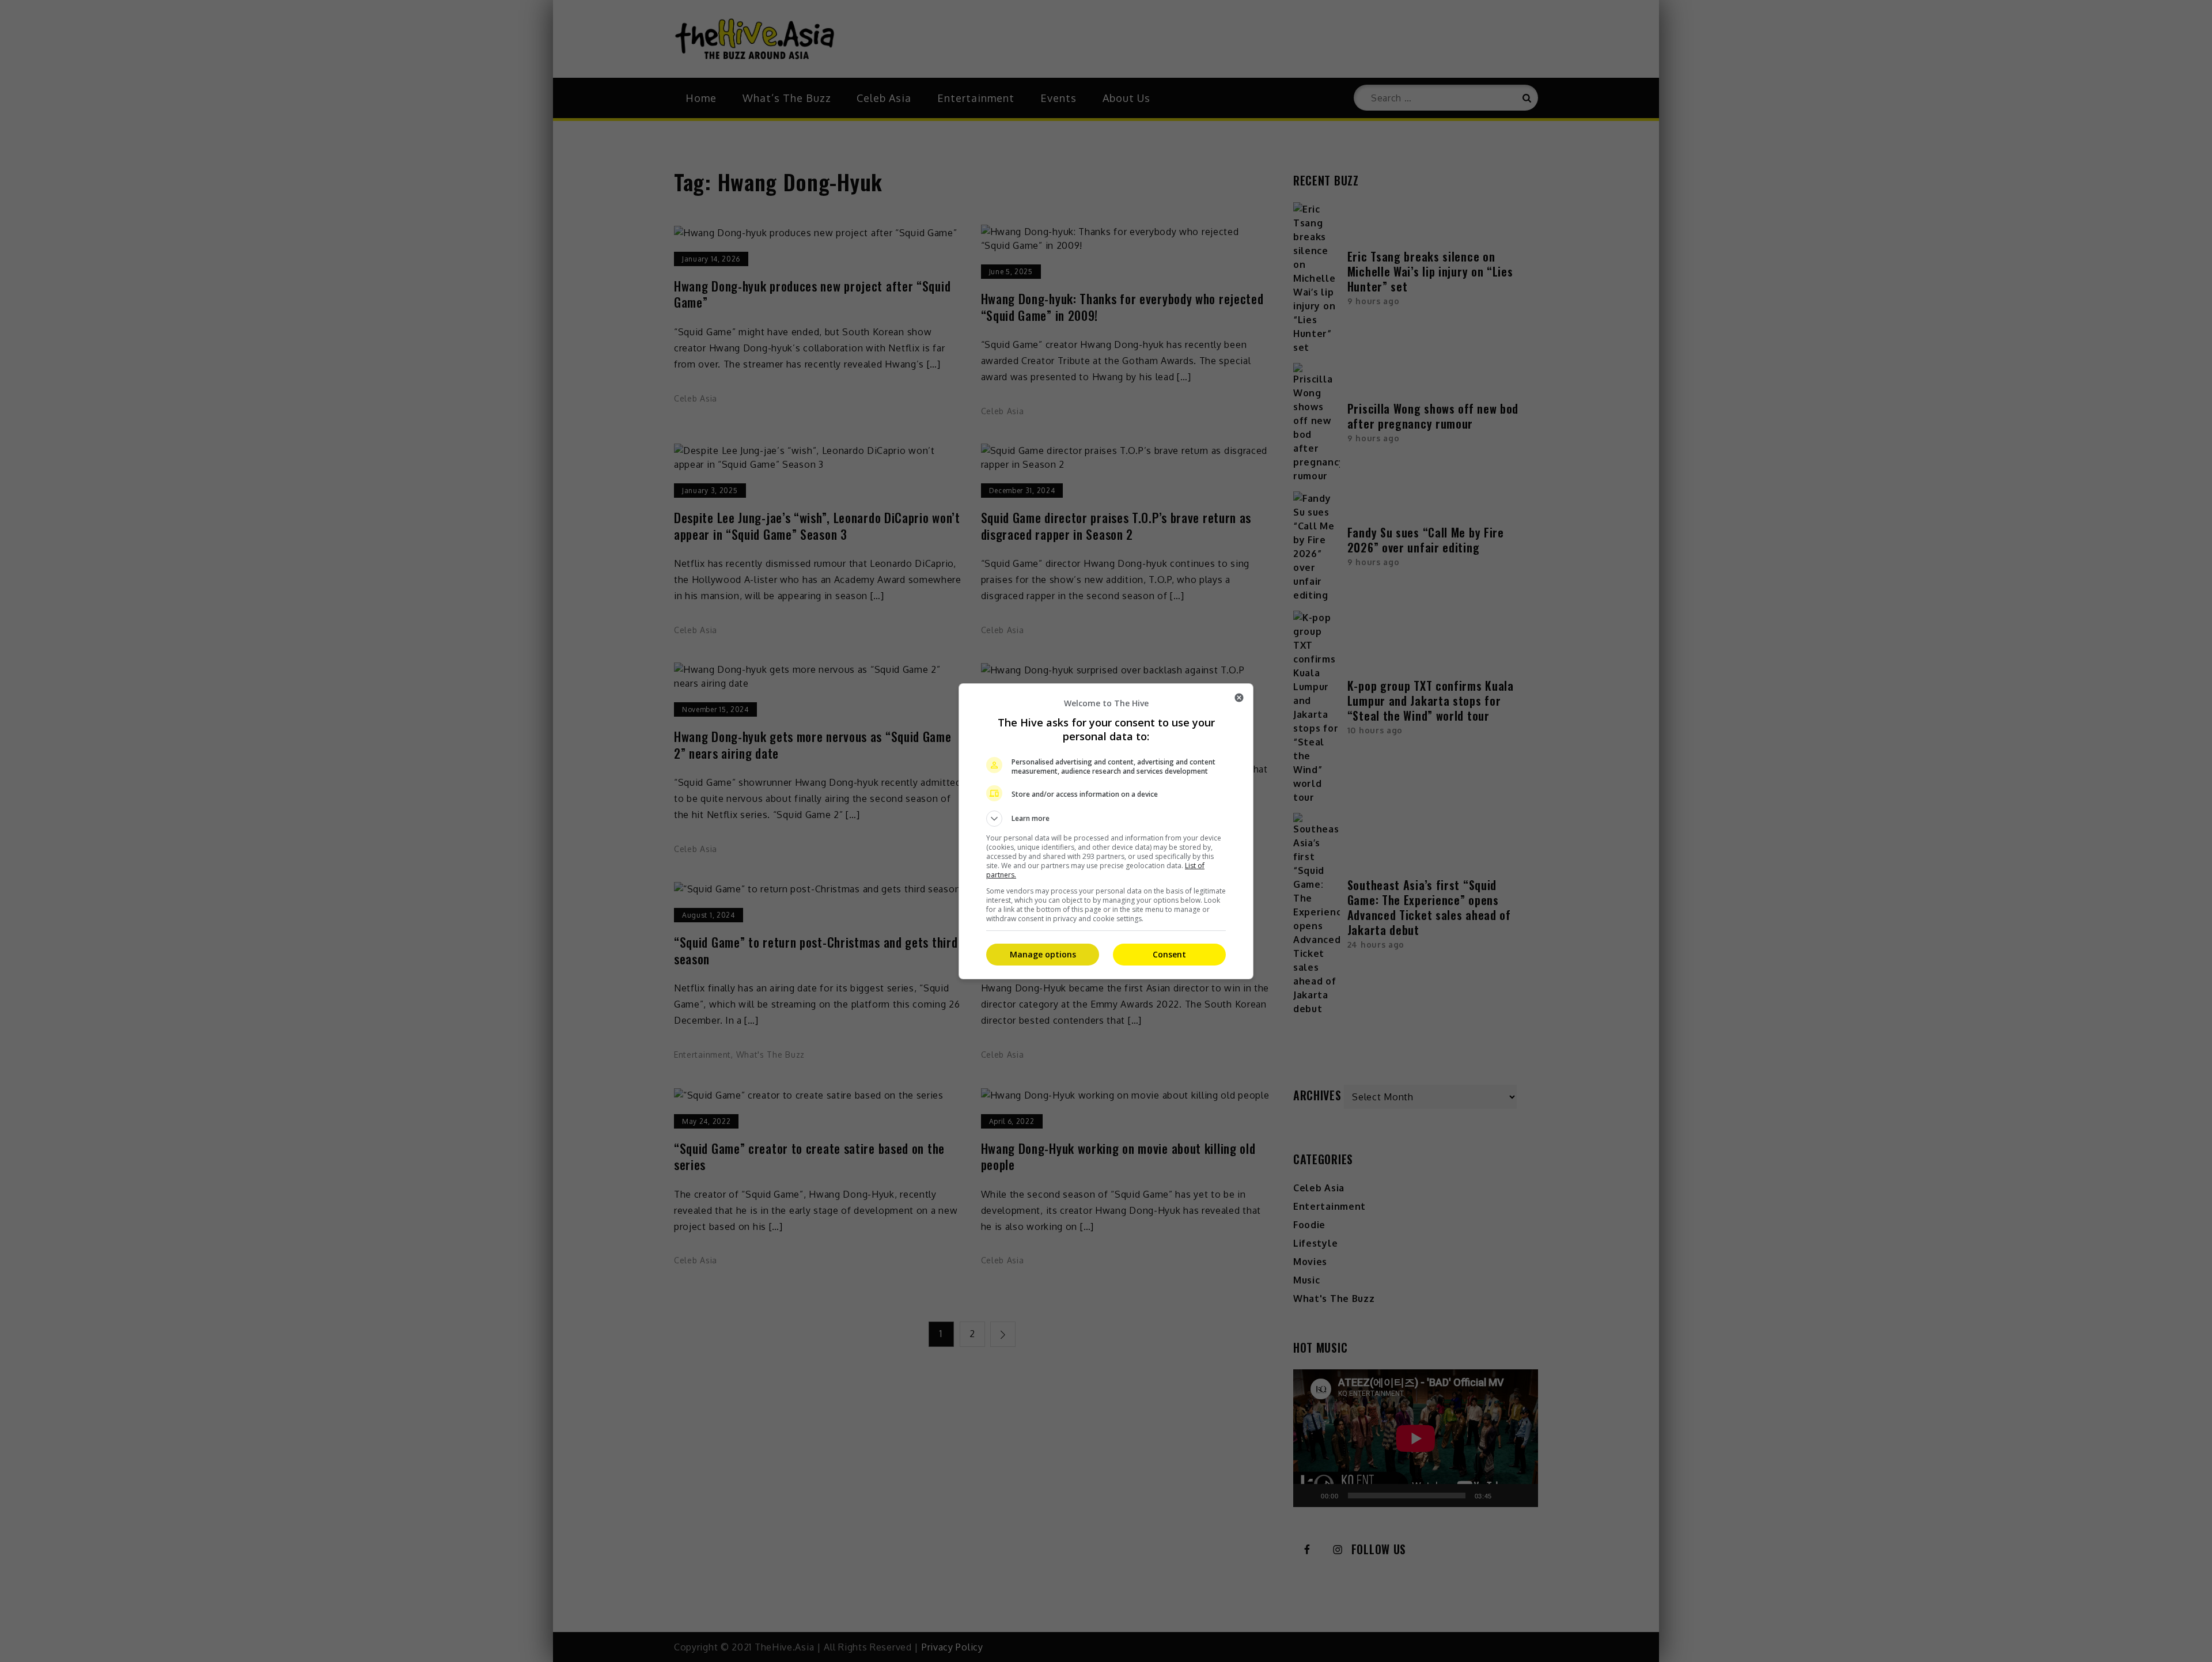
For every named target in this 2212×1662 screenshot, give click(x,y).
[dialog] (1106, 831)
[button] (1106, 819)
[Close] (1239, 698)
